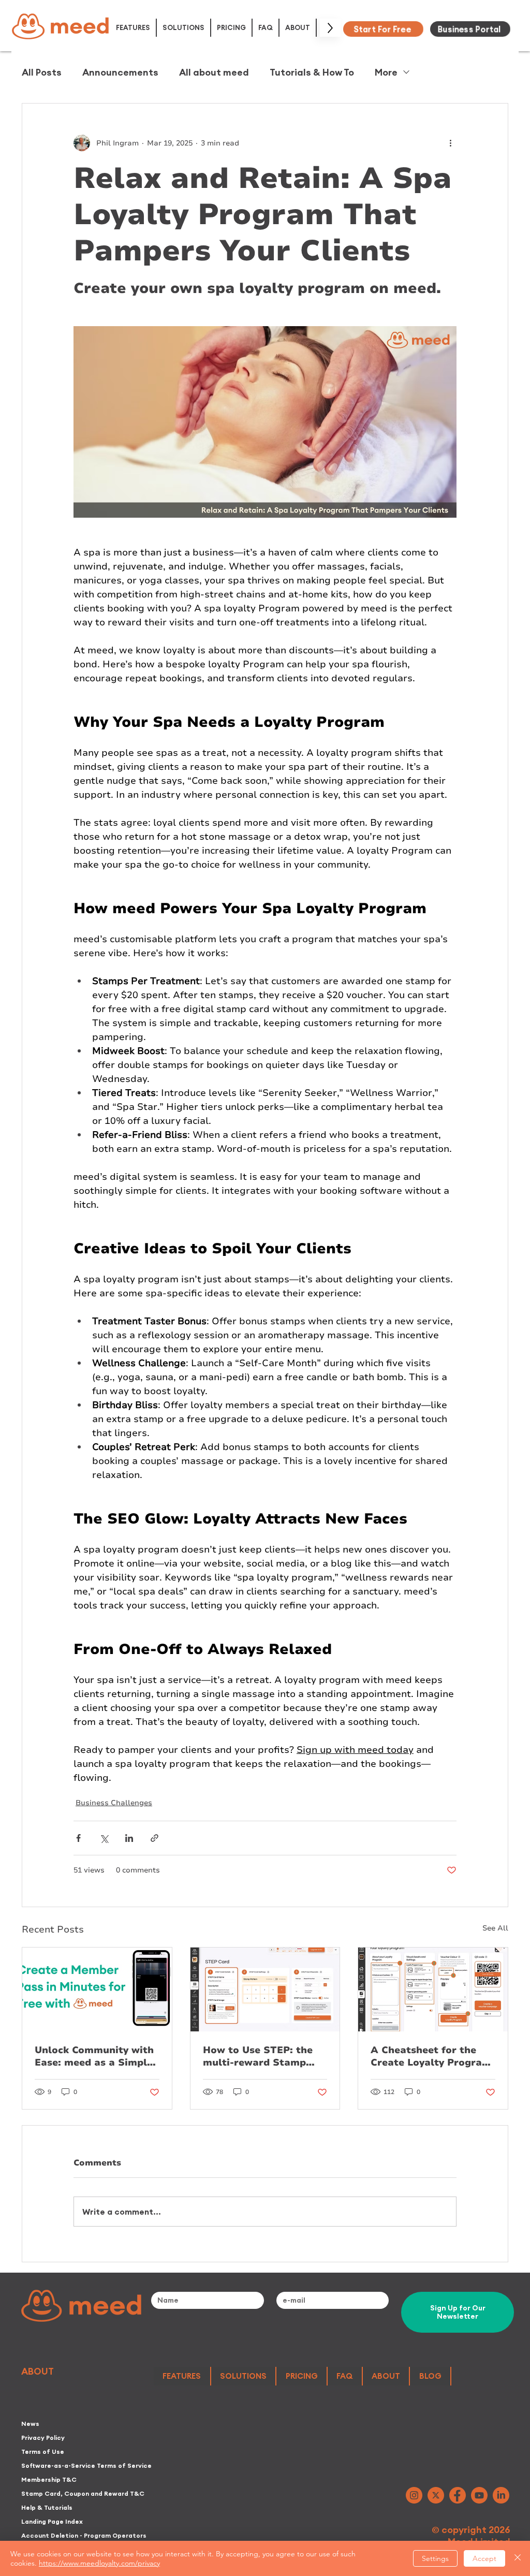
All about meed (214, 72)
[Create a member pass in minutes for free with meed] (97, 1989)
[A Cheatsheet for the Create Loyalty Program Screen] (433, 1989)
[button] (134, 28)
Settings (435, 2558)
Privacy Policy (43, 2438)
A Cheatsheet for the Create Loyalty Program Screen (431, 2056)
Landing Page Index (52, 2521)
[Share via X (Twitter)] (104, 1838)
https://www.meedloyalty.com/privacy (99, 2563)
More (386, 72)
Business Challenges (114, 1803)
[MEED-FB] (458, 2495)
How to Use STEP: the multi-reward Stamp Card (258, 2056)
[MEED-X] (436, 2495)
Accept (484, 2558)
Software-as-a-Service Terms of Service (84, 2465)
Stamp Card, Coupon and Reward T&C (83, 2493)
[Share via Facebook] (78, 1838)
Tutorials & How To (312, 72)
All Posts (42, 72)
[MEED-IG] (414, 2495)
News (30, 2424)
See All (495, 1928)
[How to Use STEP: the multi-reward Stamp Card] (265, 1989)
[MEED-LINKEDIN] (501, 2495)
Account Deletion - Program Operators (84, 2535)
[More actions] (450, 143)
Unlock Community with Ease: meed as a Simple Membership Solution (94, 2056)
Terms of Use (43, 2451)
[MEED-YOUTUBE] (479, 2495)
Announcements (120, 72)
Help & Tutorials (47, 2507)
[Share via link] (154, 1838)
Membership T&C (49, 2479)
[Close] (518, 2558)
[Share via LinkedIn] (129, 1838)
